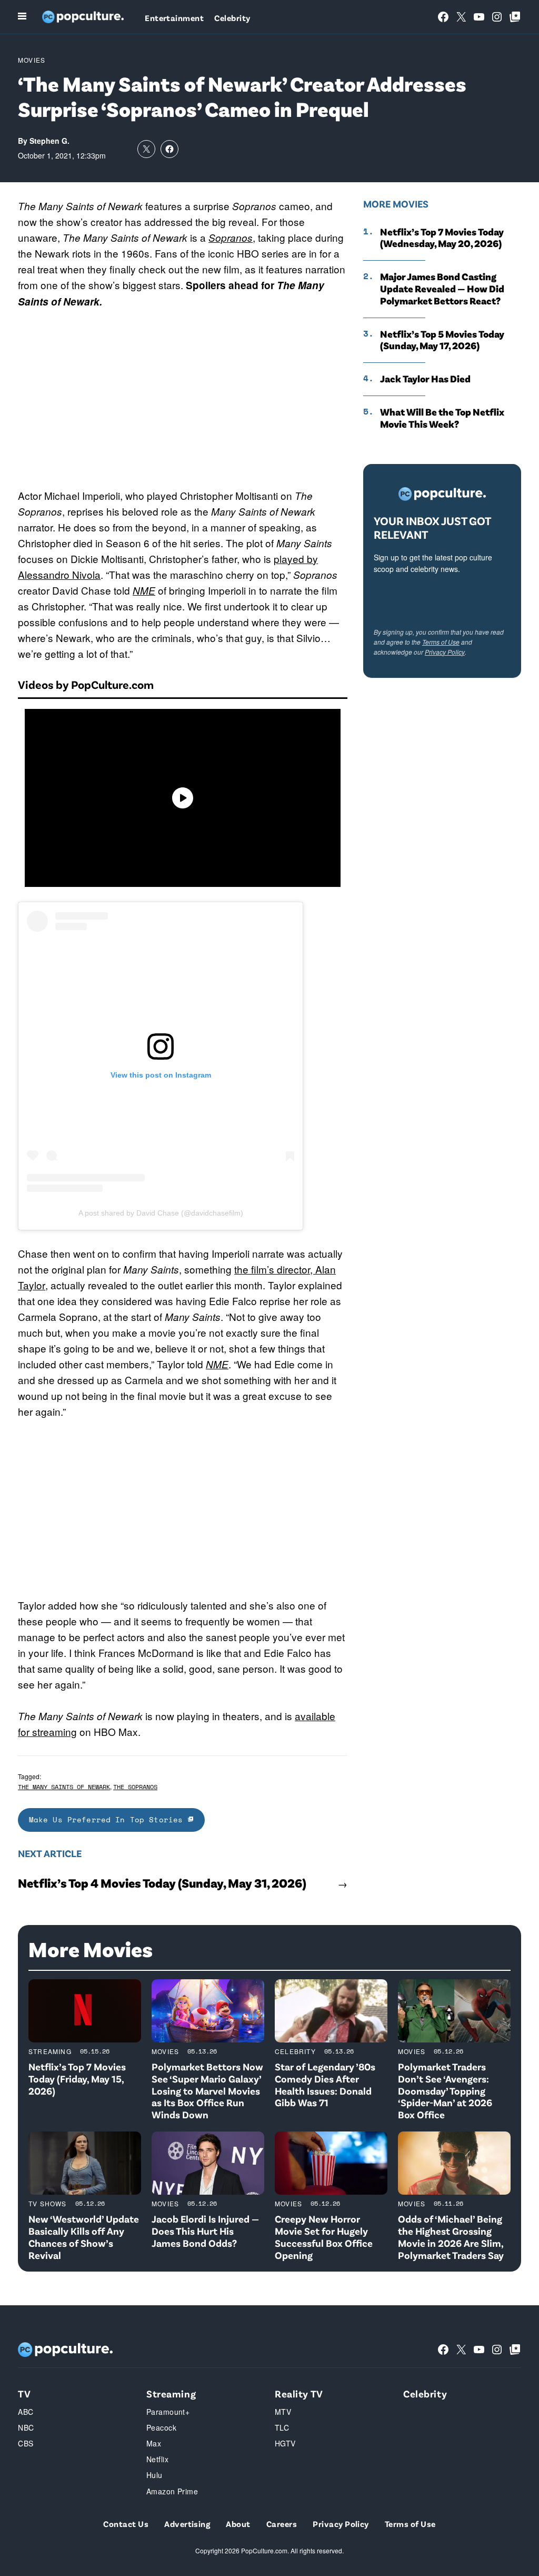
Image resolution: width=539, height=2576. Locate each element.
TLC (282, 2427)
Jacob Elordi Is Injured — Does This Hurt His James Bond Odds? (205, 2231)
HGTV (285, 2443)
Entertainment (174, 18)
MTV (283, 2412)
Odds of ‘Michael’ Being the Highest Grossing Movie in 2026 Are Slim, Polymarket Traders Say (451, 2237)
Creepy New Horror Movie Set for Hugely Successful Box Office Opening (324, 2237)
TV (24, 2394)
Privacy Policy (445, 652)
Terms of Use (441, 642)
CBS (26, 2443)
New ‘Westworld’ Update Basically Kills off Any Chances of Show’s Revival (84, 2237)
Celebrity (232, 18)
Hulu (154, 2475)
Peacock (161, 2427)
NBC (26, 2427)
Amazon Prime (172, 2491)
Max (154, 2443)
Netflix (157, 2459)
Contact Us (126, 2524)
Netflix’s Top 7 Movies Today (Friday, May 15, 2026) (77, 2079)
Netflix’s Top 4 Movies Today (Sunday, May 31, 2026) (162, 1883)
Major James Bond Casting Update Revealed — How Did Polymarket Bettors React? (442, 289)
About (238, 2524)
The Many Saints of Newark (64, 1787)
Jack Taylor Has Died (425, 379)
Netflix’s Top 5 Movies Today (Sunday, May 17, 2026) (442, 340)
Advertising (187, 2524)
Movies (32, 60)
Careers (282, 2524)
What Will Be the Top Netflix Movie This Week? (442, 418)
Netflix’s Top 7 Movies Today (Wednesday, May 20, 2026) (442, 238)
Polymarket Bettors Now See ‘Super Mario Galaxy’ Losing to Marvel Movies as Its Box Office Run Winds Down (207, 2090)
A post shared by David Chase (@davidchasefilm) (161, 1213)
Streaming (50, 2051)
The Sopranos (135, 1787)
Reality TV (299, 2394)
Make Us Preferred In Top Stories (108, 1819)
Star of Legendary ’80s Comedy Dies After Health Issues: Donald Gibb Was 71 (325, 2084)
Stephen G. (49, 141)
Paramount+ (168, 2412)
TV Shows (48, 2203)
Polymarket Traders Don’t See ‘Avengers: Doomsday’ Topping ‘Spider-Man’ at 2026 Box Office (445, 2090)
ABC (26, 2412)
